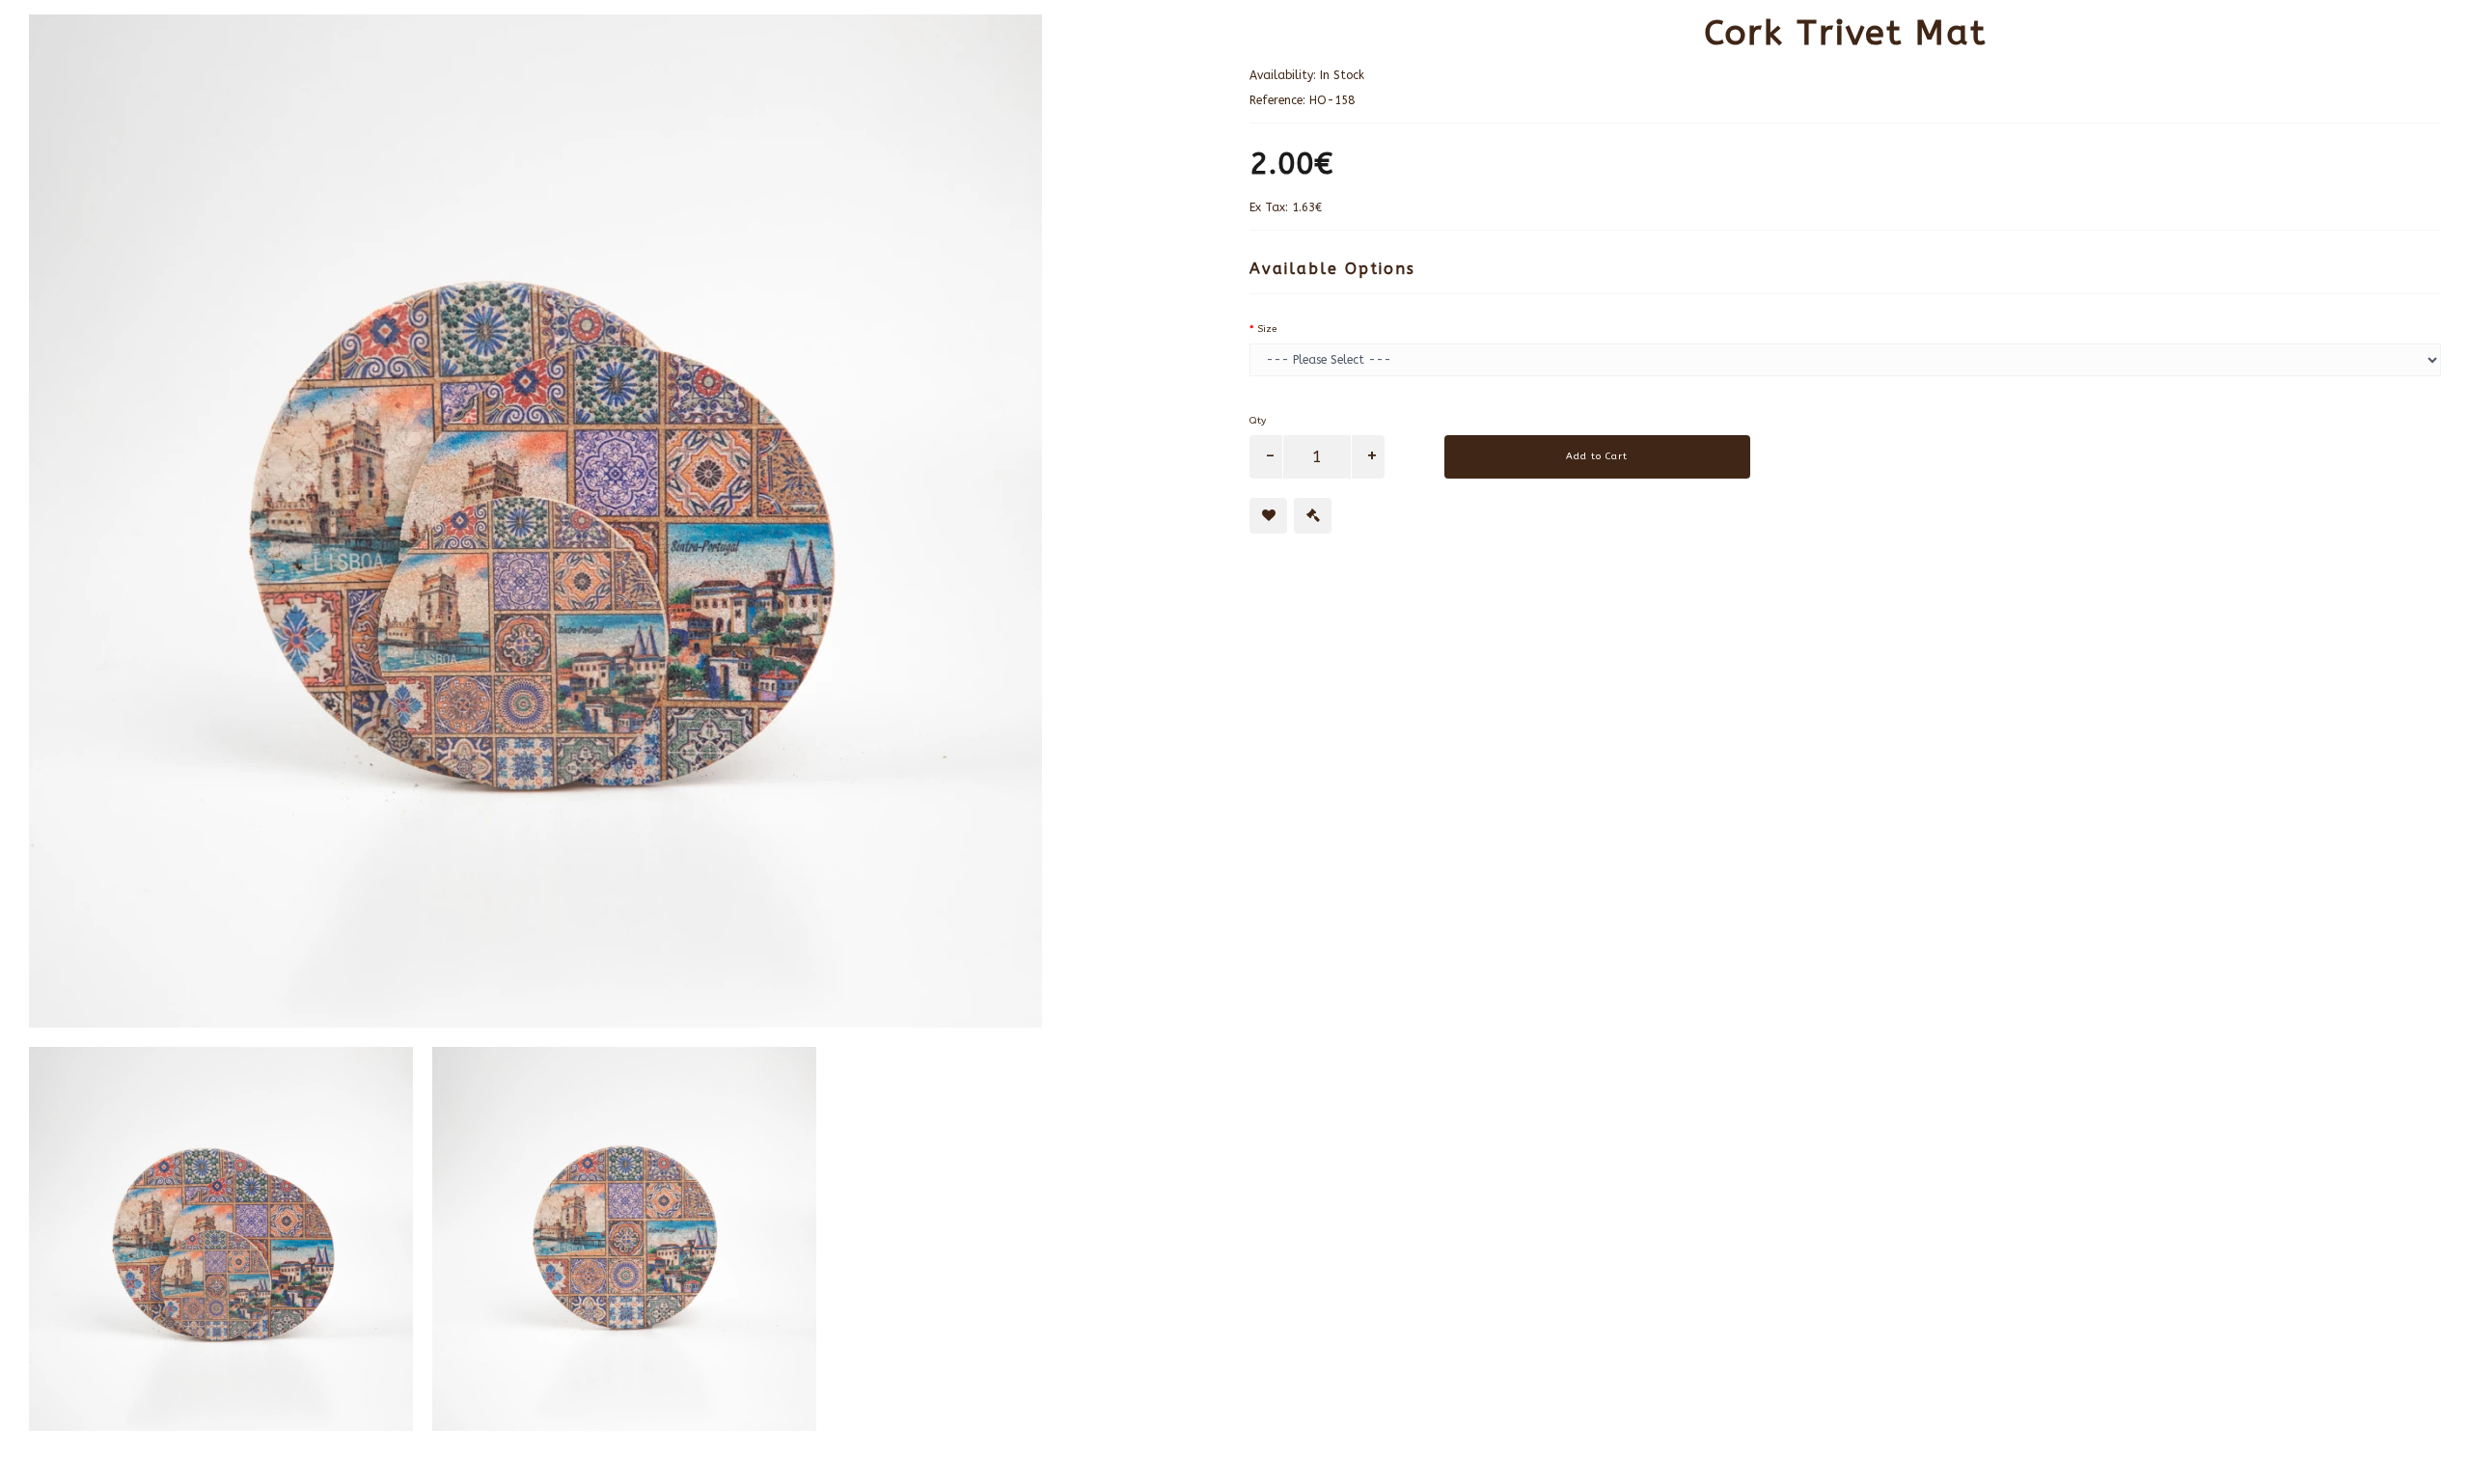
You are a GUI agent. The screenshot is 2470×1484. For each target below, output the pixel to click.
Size (1267, 329)
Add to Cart (1597, 456)
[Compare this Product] (1313, 516)
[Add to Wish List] (1268, 516)
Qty (1258, 421)
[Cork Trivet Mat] (625, 521)
